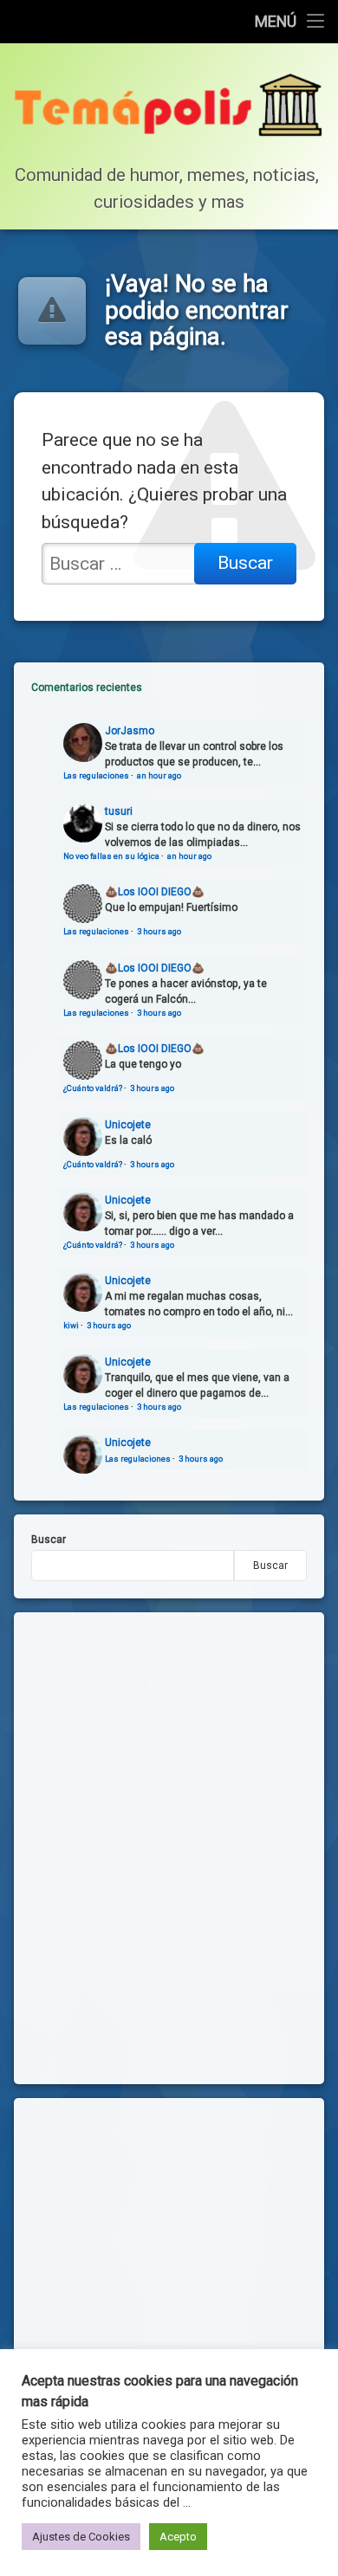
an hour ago (159, 775)
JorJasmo (130, 731)
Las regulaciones (96, 775)
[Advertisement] (169, 2284)
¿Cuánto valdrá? (93, 1088)
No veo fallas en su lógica (111, 856)
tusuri (119, 811)
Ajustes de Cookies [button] (81, 2537)
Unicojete (128, 1125)
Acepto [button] (178, 2537)
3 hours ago (159, 931)
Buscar (49, 1540)
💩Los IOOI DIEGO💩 (155, 892)
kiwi (71, 1325)
